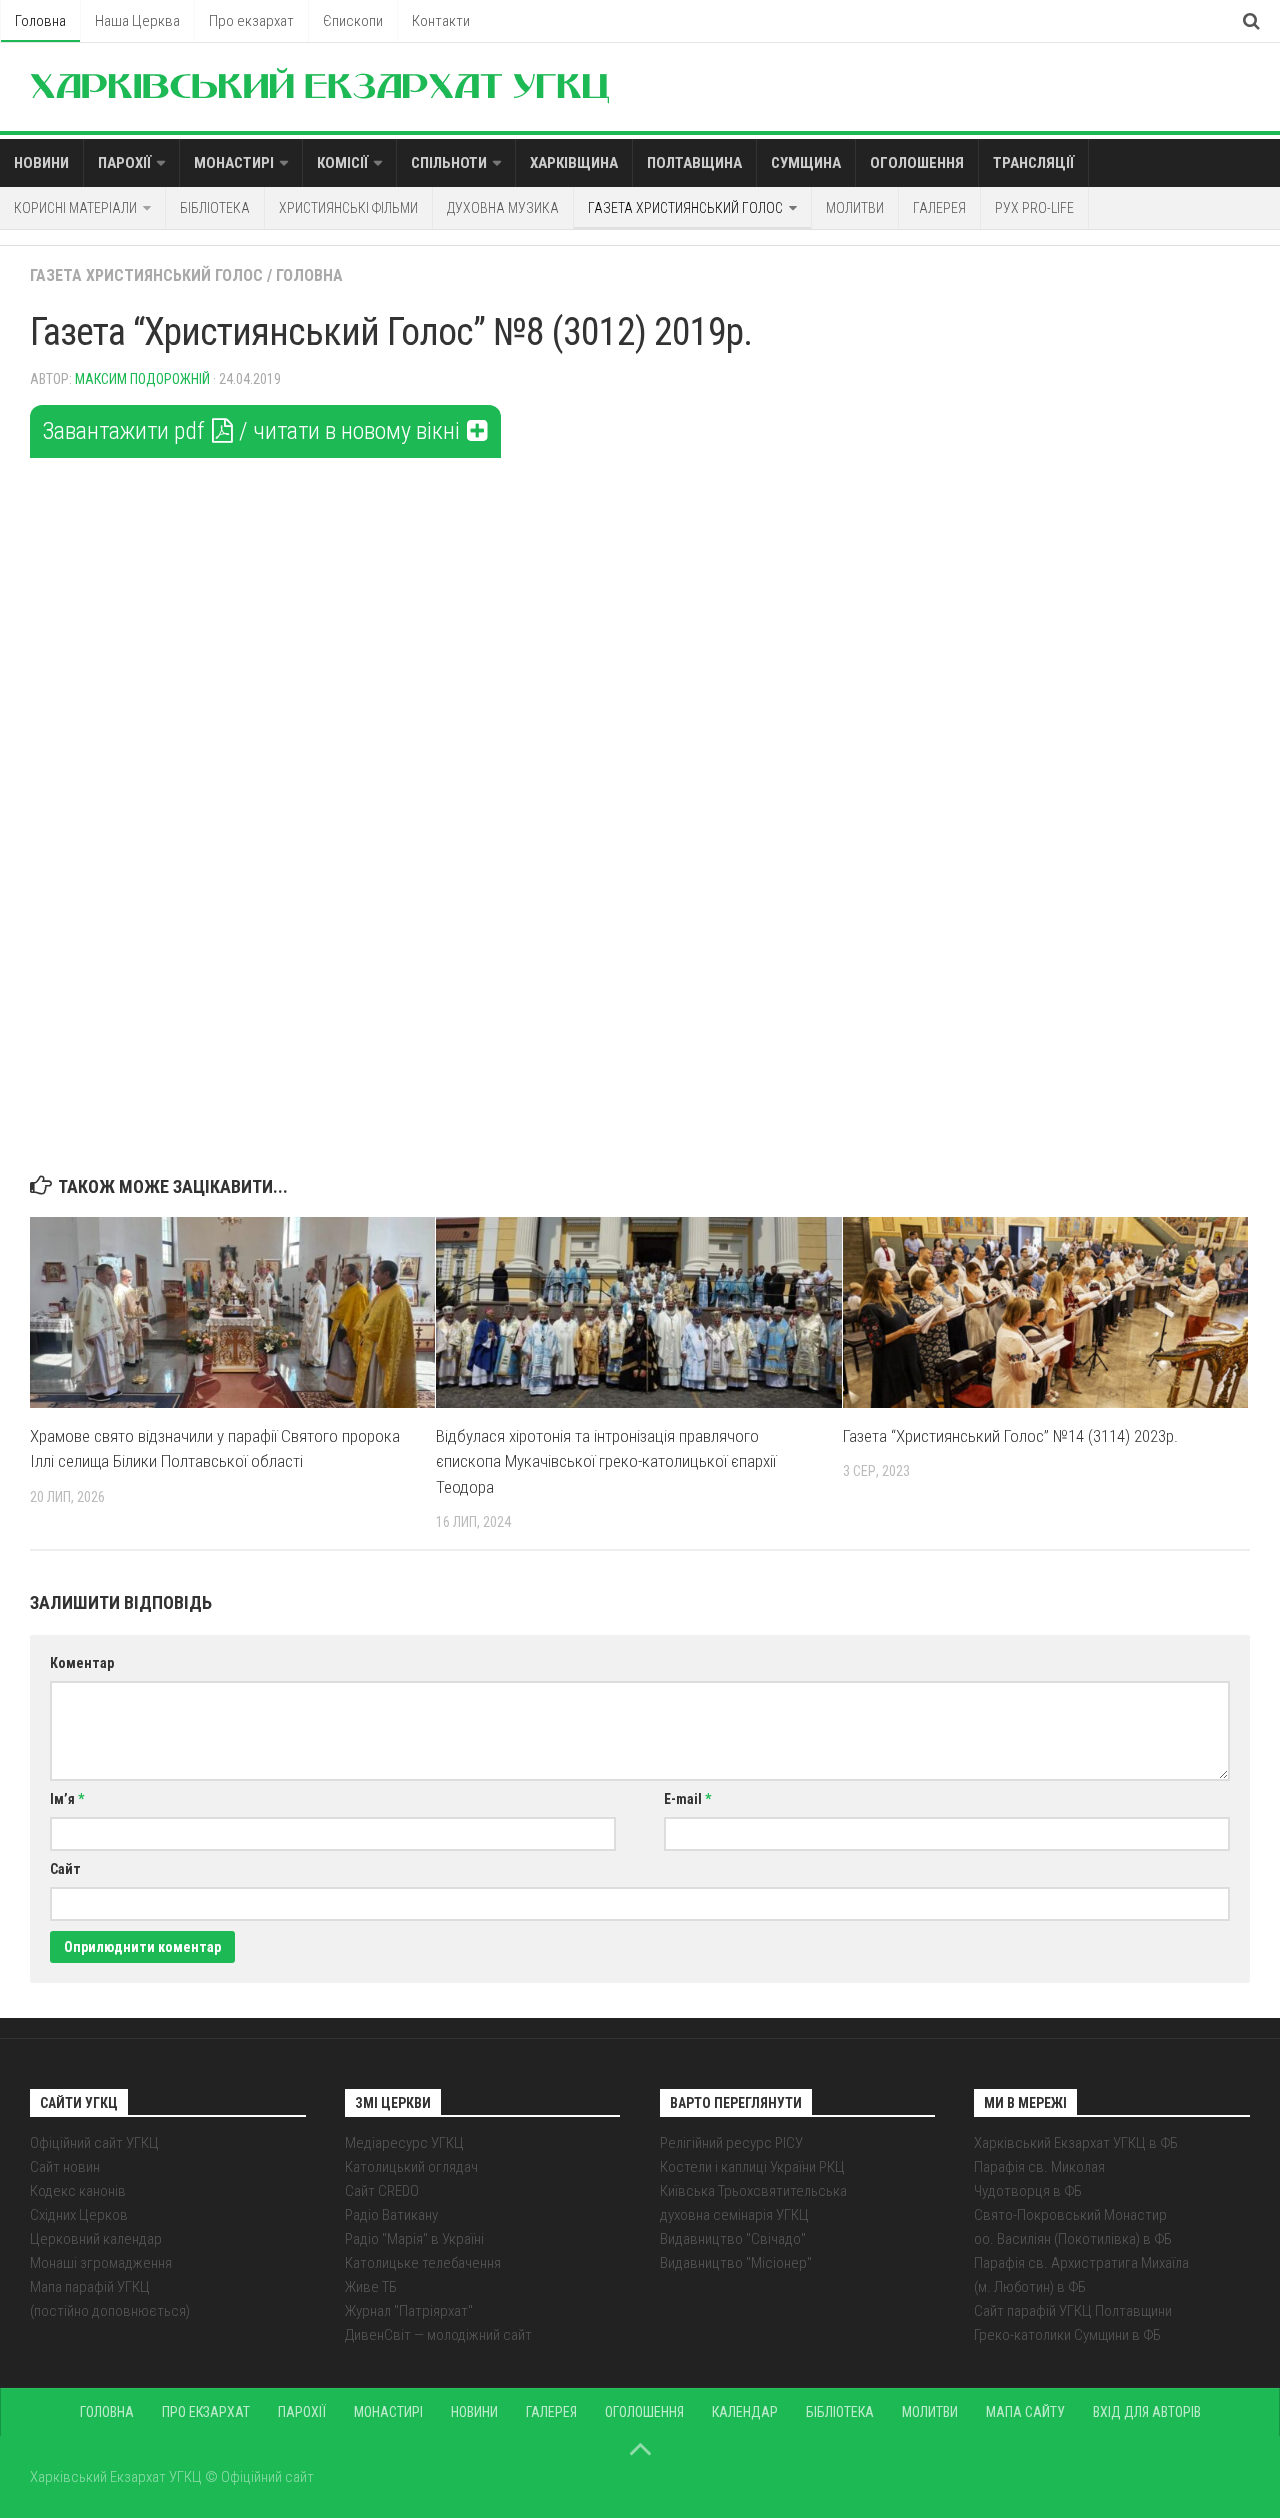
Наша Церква (137, 21)
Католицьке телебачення (423, 2263)
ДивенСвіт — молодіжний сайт (438, 2335)
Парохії (124, 163)
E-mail (687, 1799)
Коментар (82, 1663)
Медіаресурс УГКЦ (404, 2143)
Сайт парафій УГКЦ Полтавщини (1073, 2311)
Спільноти (449, 163)
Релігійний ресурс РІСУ (731, 2143)
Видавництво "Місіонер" (736, 2263)
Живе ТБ (371, 2287)
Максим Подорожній (142, 379)
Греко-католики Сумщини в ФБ (1067, 2335)
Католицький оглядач (411, 2167)
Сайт (65, 1869)
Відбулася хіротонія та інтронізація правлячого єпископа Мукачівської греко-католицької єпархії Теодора (606, 1461)
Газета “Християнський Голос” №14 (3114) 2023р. (1010, 1436)
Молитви (855, 208)
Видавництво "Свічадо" (733, 2239)
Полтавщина (694, 163)
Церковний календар (96, 2239)
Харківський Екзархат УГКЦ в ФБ (1076, 2143)
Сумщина (806, 163)
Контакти (441, 21)
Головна (40, 21)
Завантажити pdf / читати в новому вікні (253, 431)
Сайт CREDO (382, 2191)
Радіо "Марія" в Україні (414, 2239)
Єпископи (353, 21)
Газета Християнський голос (685, 208)
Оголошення (917, 163)
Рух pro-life (1034, 208)
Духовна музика (503, 208)
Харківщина (574, 163)
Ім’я (67, 1799)
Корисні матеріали (75, 208)
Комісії (342, 163)
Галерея (939, 208)
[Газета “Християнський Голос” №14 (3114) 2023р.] (1045, 1312)
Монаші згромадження (101, 2263)
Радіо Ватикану (391, 2215)
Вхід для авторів (1147, 2412)
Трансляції (1033, 163)
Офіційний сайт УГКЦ (94, 2143)
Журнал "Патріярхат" (409, 2311)
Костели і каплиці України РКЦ (752, 2167)
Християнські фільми (348, 208)
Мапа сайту (1025, 2412)
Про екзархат (251, 21)
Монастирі (234, 163)
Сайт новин (65, 2167)
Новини (41, 163)
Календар (745, 2412)
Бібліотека (215, 208)
